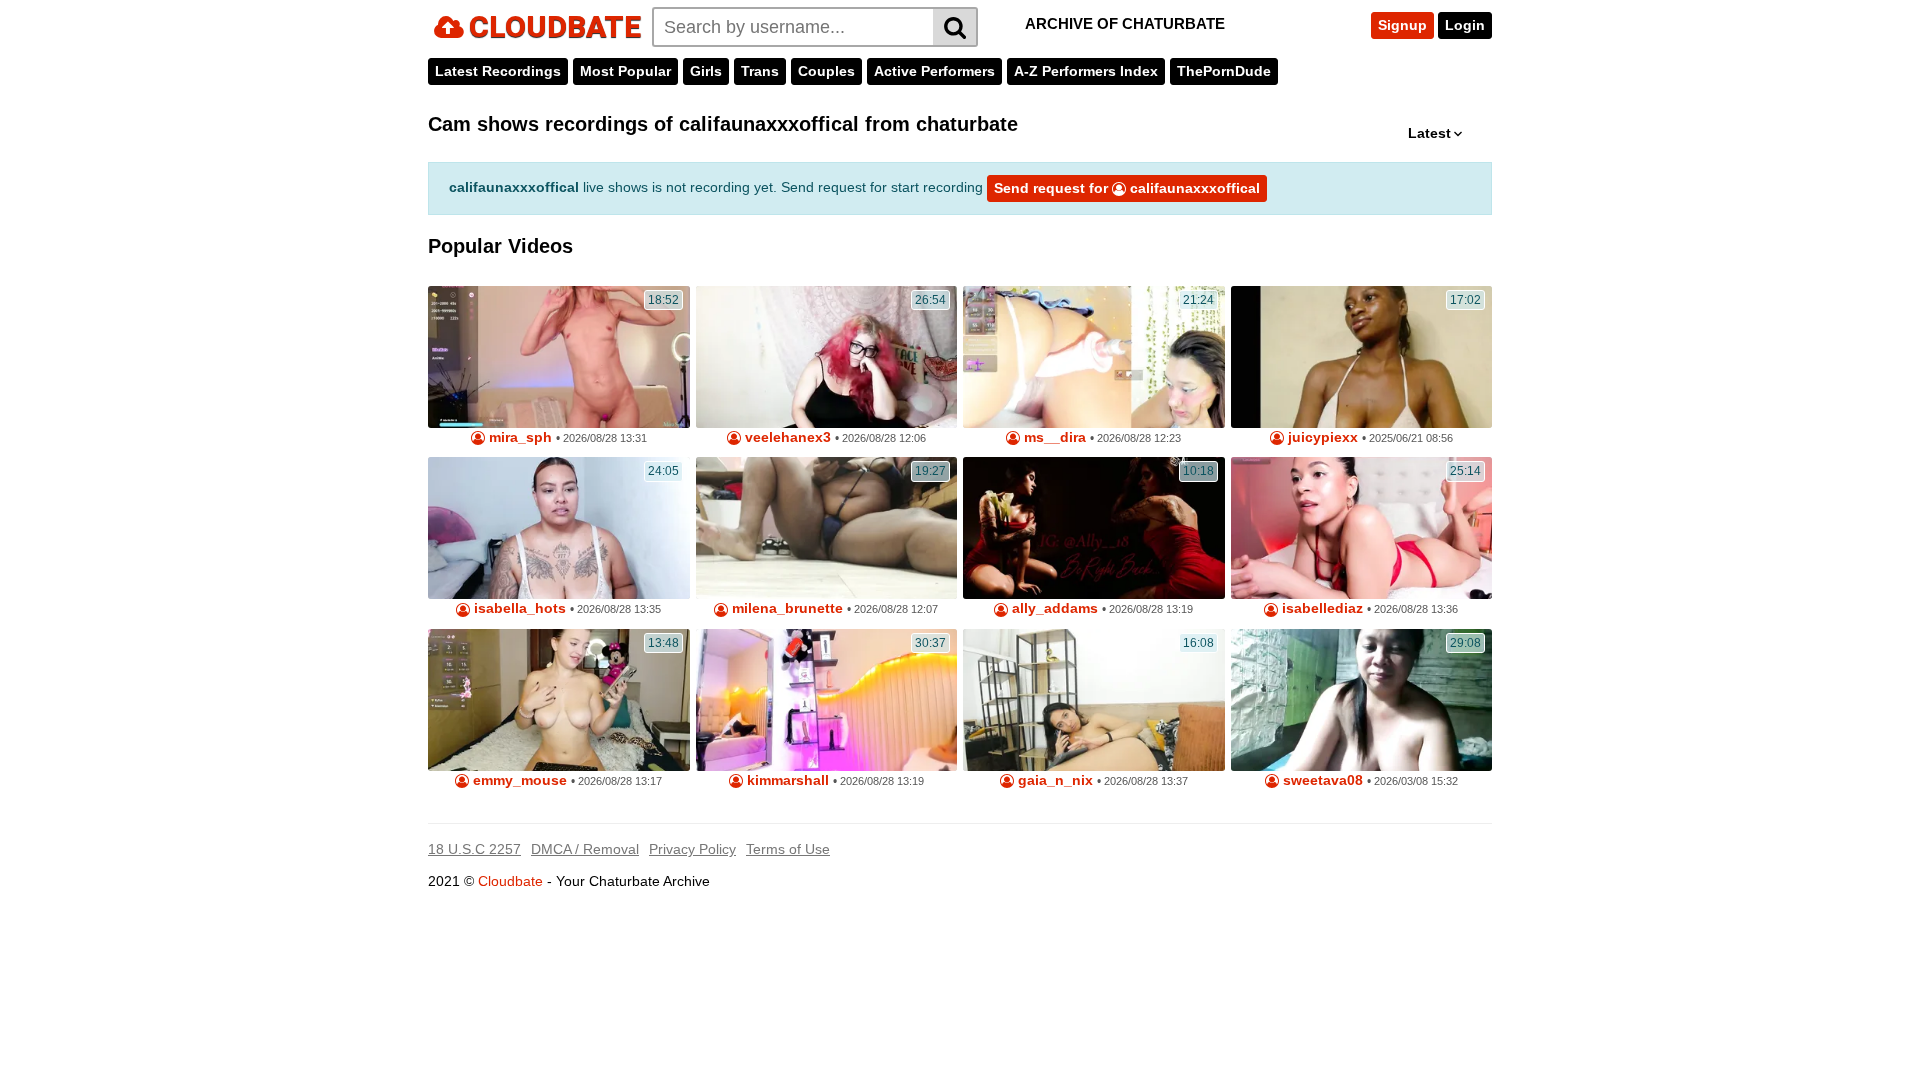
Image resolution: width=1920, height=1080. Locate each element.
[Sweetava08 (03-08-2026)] (1362, 700)
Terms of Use (788, 849)
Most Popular (625, 71)
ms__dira (1053, 437)
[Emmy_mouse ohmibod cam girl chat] (559, 700)
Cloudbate (510, 881)
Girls (706, 71)
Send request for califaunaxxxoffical (1127, 188)
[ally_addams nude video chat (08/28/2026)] (1094, 528)
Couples (826, 71)
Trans (760, 71)
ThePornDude (1224, 71)
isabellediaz (1320, 608)
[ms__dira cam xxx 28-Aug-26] (1094, 357)
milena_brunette (785, 608)
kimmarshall (786, 780)
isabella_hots (518, 608)
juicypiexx (1321, 437)
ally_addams (1053, 608)
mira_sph (518, 437)
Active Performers (934, 71)
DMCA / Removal (585, 849)
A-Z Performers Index (1086, 71)
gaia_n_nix (1053, 780)
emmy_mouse (518, 780)
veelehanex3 (786, 437)
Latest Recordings (498, 71)
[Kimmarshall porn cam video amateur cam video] (827, 700)
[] (955, 27)
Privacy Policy (692, 849)
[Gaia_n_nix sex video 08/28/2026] (1094, 700)
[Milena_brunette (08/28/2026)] (827, 528)
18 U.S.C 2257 (474, 849)
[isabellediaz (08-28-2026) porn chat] (1362, 528)
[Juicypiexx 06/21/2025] (1362, 357)
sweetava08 (1321, 780)
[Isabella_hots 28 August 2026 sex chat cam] (559, 528)
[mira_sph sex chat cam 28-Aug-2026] (559, 357)
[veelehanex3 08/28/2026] (827, 357)
